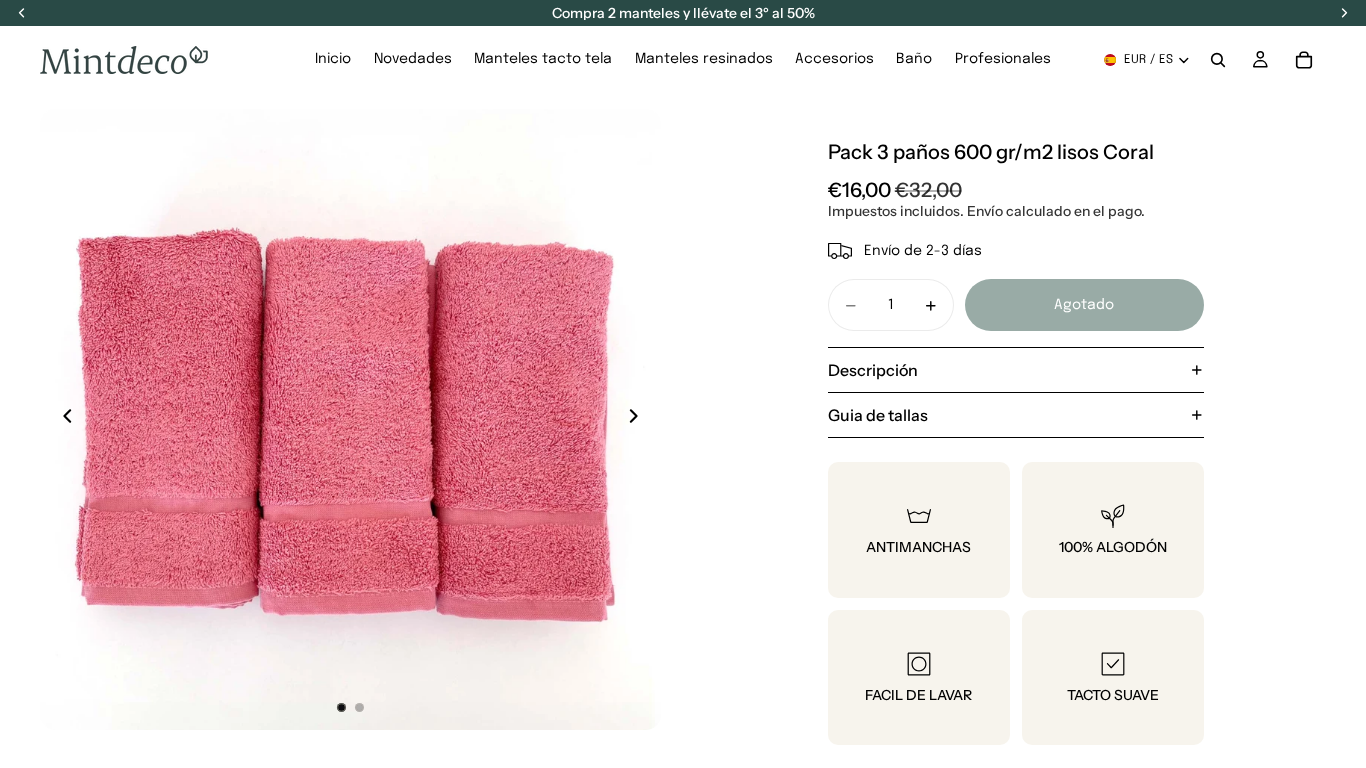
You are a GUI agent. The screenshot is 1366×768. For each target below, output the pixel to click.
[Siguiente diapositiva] (639, 419)
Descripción (873, 370)
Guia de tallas (878, 415)
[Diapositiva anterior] (62, 419)
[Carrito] (1304, 60)
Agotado (1084, 305)
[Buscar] (1218, 60)
